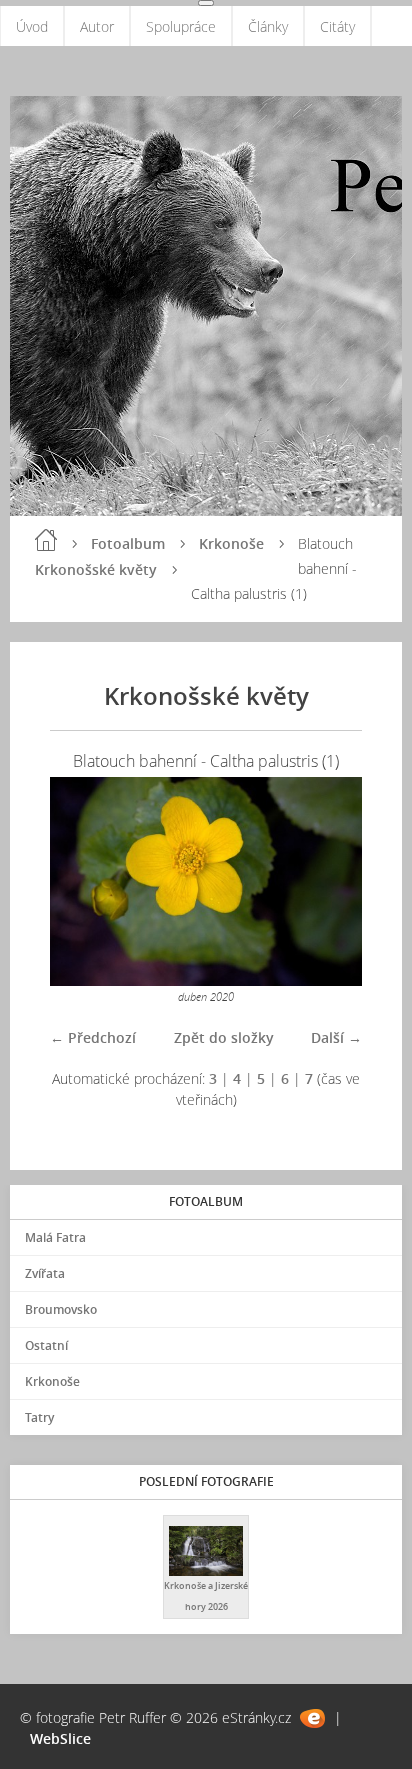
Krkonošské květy (96, 569)
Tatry (39, 1417)
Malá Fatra (55, 1237)
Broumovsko (61, 1309)
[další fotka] (329, 881)
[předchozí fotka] (82, 881)
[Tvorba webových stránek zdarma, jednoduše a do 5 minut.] (312, 1718)
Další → (336, 1037)
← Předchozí (93, 1037)
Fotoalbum (128, 543)
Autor (97, 26)
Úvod (32, 26)
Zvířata (45, 1273)
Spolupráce (181, 26)
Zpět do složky (224, 1037)
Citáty (337, 26)
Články (268, 26)
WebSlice (60, 1738)
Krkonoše (231, 543)
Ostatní (46, 1345)
